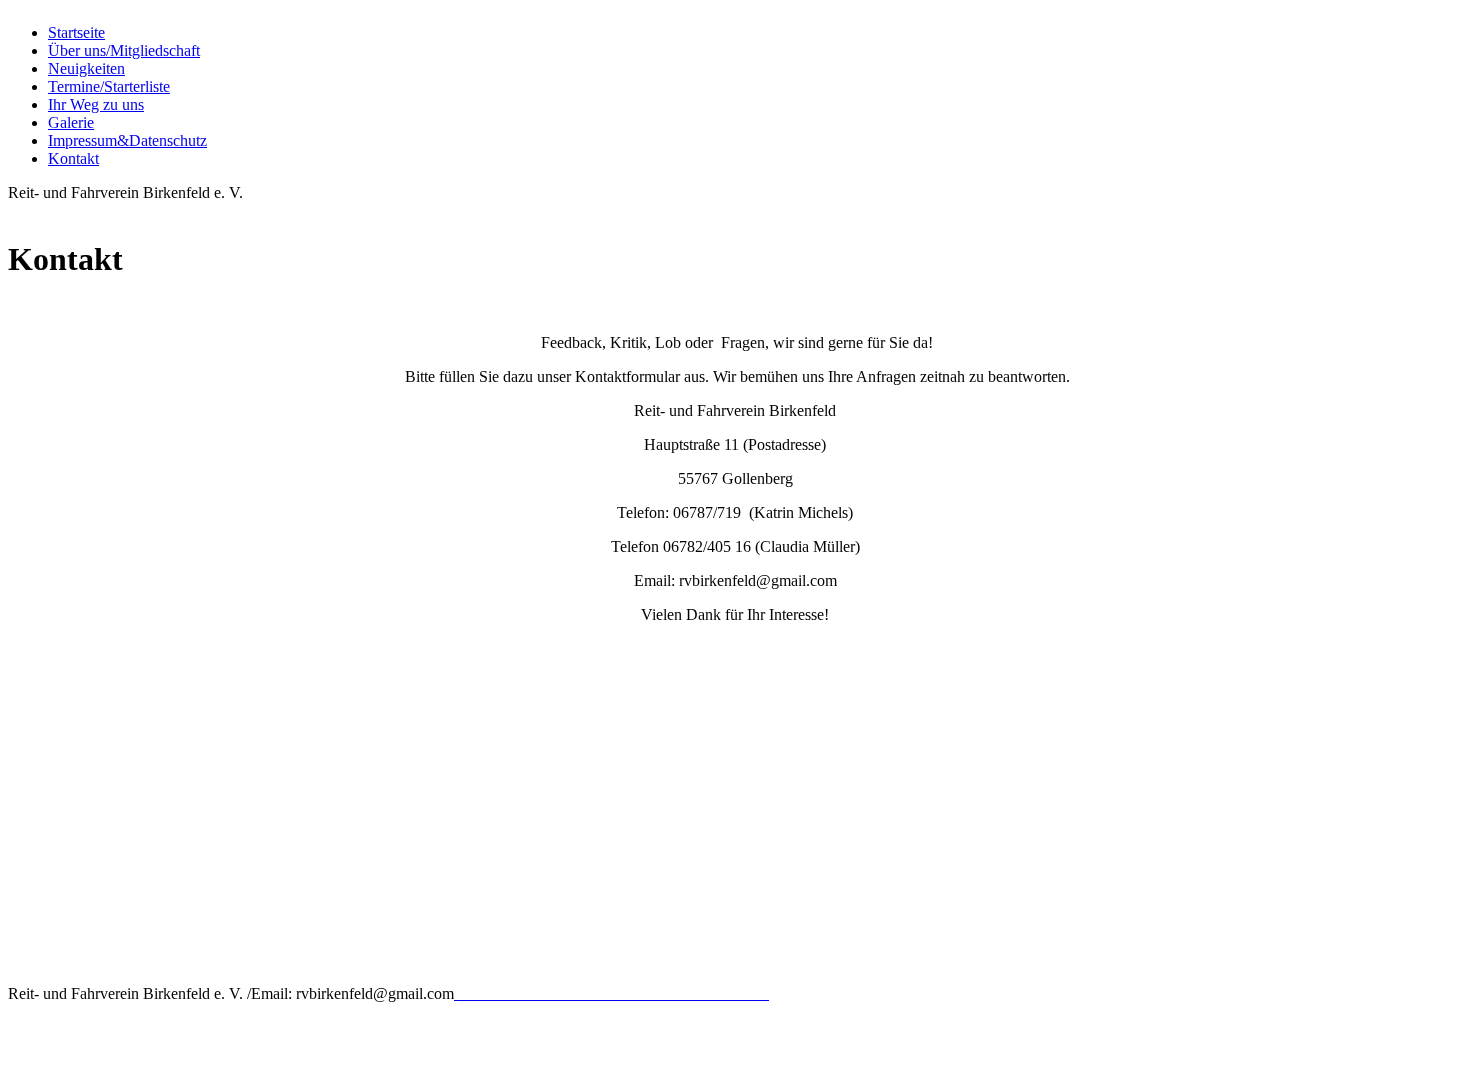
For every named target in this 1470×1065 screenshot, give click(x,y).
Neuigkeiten (86, 68)
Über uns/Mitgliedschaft (124, 50)
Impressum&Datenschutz (127, 140)
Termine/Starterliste (109, 86)
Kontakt (73, 158)
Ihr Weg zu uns (96, 104)
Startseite (76, 32)
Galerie (71, 122)
